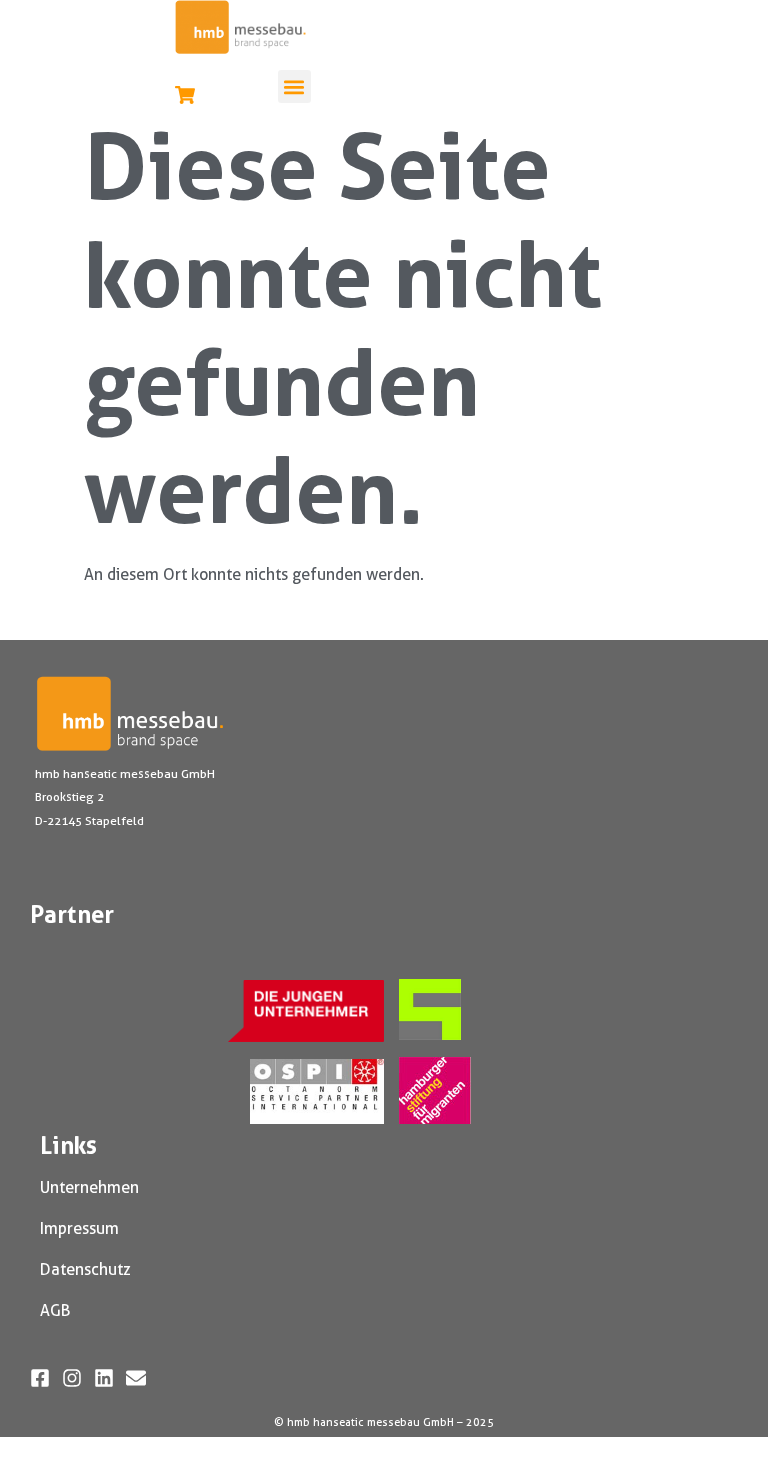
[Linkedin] (104, 1378)
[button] (294, 86)
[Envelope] (136, 1378)
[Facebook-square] (40, 1378)
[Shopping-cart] (185, 95)
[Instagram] (72, 1378)
